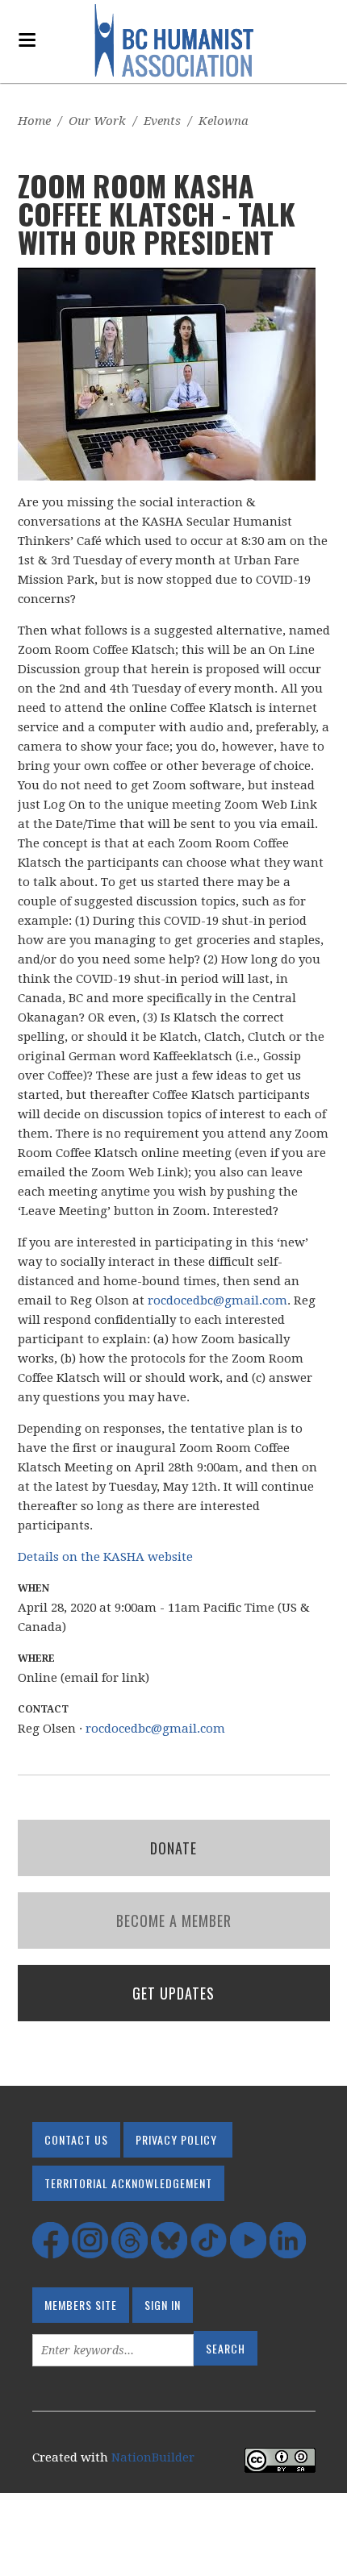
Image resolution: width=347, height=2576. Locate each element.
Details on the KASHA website (105, 1557)
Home (34, 121)
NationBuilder (153, 2457)
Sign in (163, 2305)
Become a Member (174, 1921)
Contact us (76, 2139)
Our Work (97, 121)
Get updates (173, 1993)
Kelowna (224, 121)
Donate (173, 1848)
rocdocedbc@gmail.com (217, 1300)
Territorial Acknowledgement (128, 2183)
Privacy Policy (176, 2139)
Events (162, 121)
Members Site (81, 2305)
